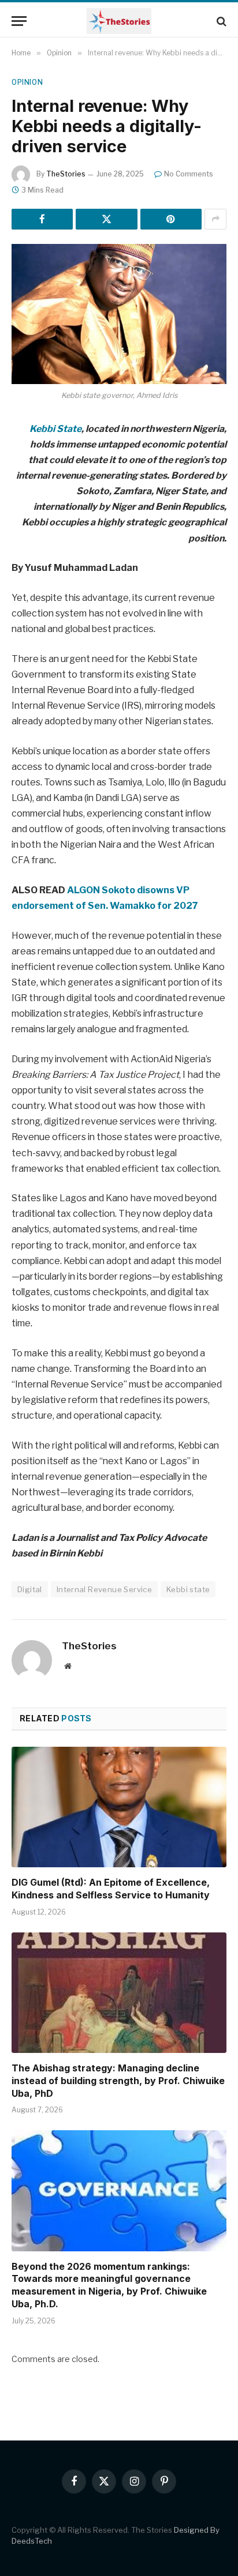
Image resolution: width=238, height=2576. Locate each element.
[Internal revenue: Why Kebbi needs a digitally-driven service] (119, 314)
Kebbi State (55, 429)
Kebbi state (188, 1589)
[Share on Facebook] (42, 219)
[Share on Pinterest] (171, 219)
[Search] (220, 21)
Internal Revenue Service (104, 1589)
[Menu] (19, 21)
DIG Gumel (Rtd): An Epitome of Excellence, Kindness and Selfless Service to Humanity (111, 1889)
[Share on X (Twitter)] (106, 219)
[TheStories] (119, 21)
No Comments (189, 174)
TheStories (66, 174)
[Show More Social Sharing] (215, 219)
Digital (30, 1589)
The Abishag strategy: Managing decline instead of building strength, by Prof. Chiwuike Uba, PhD (118, 2081)
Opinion (27, 82)
